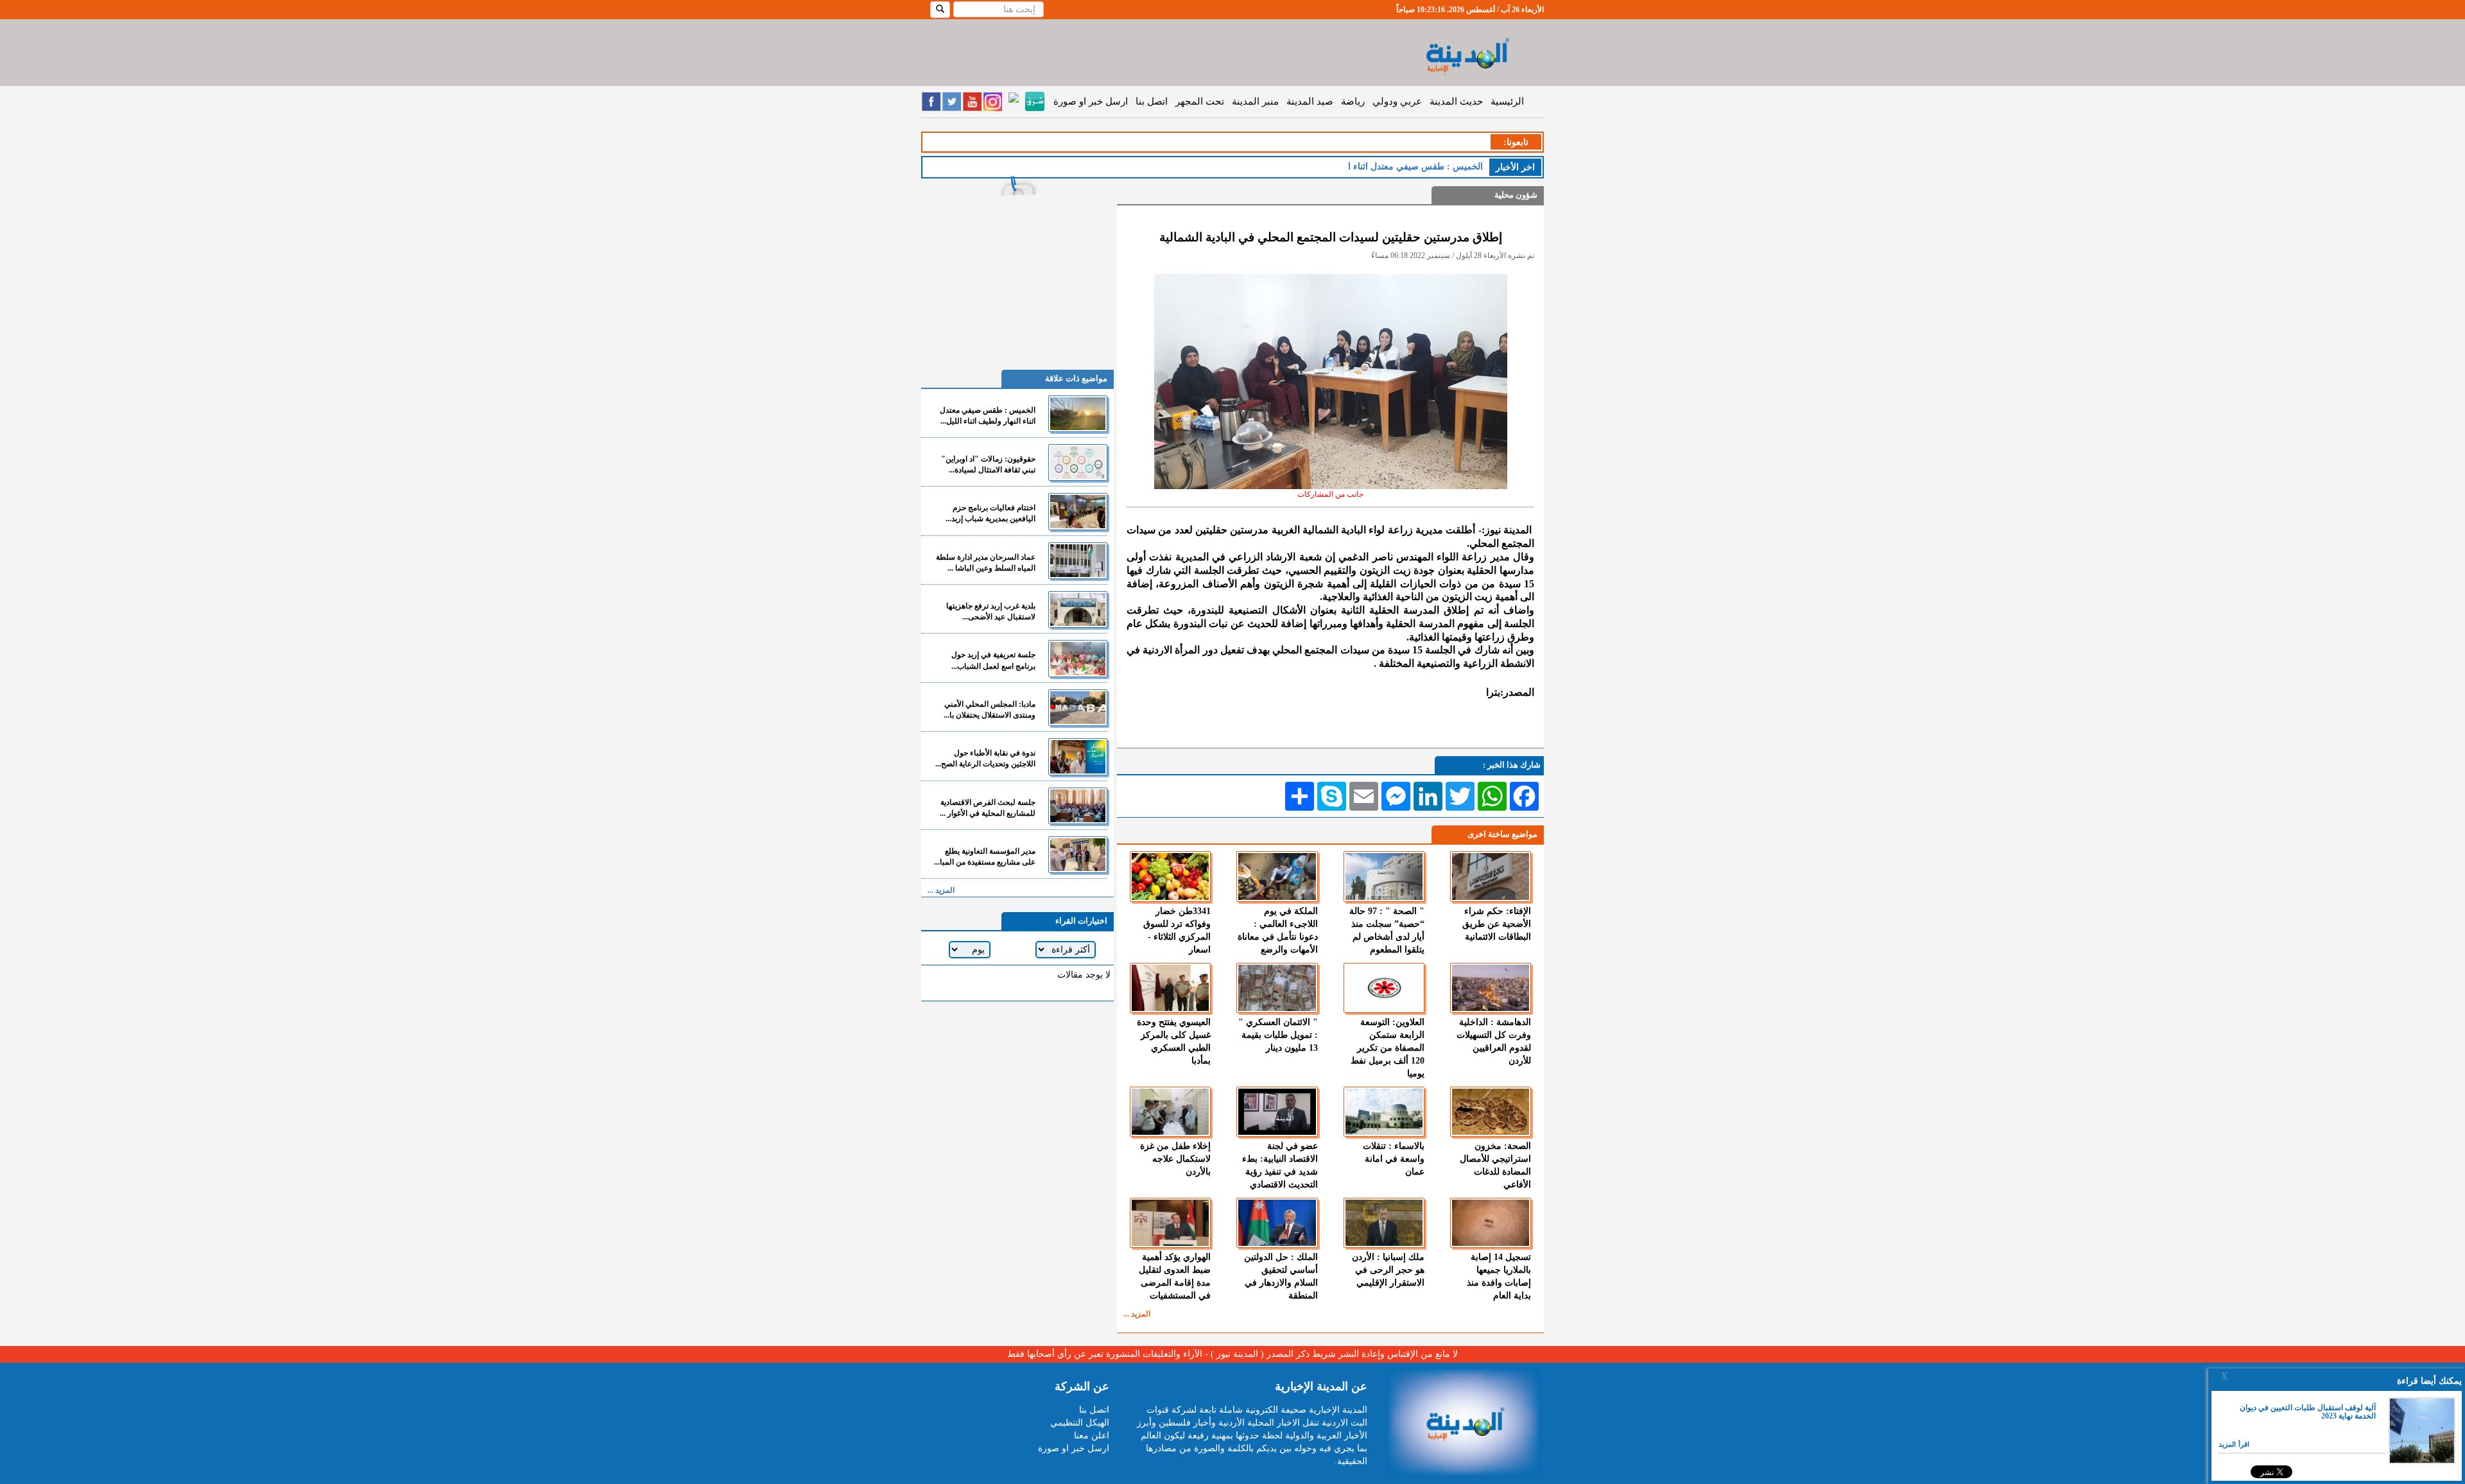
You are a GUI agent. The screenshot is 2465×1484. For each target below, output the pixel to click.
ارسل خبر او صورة (1091, 101)
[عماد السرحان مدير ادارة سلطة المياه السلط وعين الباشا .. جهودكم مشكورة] (1078, 561)
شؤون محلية (1516, 195)
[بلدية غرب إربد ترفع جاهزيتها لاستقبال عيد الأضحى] (1078, 609)
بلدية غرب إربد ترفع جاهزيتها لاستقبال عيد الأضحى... (991, 611)
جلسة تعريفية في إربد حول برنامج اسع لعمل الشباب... (993, 660)
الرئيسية (1507, 101)
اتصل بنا (1152, 101)
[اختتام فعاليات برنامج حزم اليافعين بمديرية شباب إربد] (1078, 511)
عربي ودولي (1397, 101)
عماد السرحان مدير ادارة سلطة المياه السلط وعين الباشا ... (986, 563)
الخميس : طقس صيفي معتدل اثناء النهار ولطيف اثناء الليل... (988, 416)
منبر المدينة (1255, 101)
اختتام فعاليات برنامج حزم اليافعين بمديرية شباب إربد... (990, 513)
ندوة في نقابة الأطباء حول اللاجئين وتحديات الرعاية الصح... (985, 758)
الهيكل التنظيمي (1080, 1423)
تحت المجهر (1200, 101)
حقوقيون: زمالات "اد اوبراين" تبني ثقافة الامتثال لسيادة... (988, 464)
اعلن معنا (1092, 1436)
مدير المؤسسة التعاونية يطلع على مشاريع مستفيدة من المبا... (985, 857)
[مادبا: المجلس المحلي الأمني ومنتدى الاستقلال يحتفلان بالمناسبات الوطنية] (1078, 708)
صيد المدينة (1310, 101)
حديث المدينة (1456, 101)
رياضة (1353, 101)
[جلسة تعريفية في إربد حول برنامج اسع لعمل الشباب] (1078, 658)
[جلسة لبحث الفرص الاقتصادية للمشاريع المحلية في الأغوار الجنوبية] (1078, 806)
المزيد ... (1137, 1314)
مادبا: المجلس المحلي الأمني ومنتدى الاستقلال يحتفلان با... (990, 710)
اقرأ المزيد (2234, 1444)
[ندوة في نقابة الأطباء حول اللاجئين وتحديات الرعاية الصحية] (1078, 756)
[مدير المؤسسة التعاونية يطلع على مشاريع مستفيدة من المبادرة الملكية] (1078, 855)
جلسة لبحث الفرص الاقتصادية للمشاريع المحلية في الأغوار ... (988, 808)
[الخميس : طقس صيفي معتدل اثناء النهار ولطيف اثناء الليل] (1078, 414)
